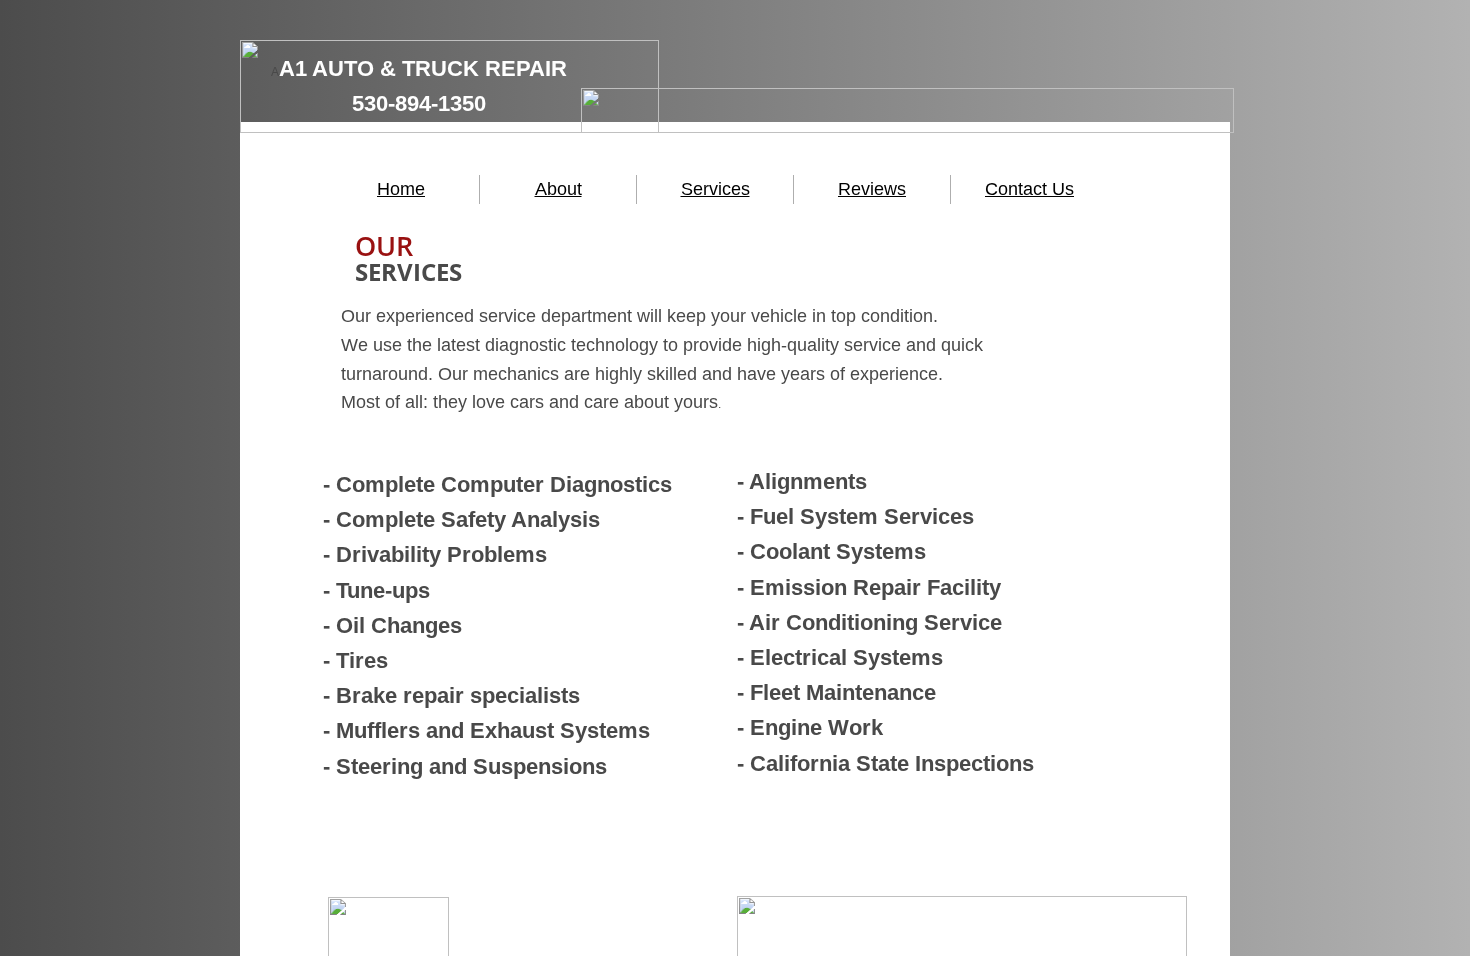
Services (715, 189)
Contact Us (1029, 189)
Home (401, 189)
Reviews (872, 189)
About (558, 189)
